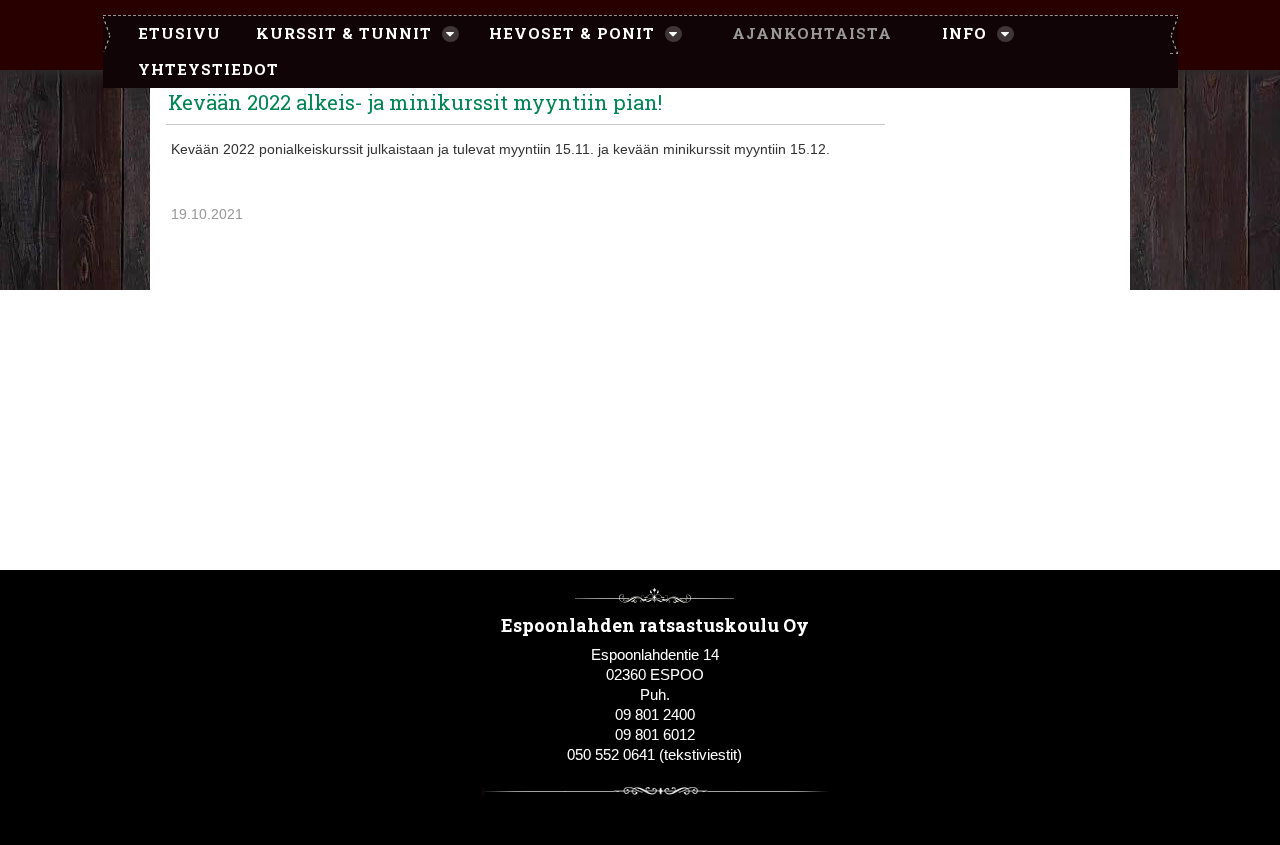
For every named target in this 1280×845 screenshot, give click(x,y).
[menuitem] (169, 34)
